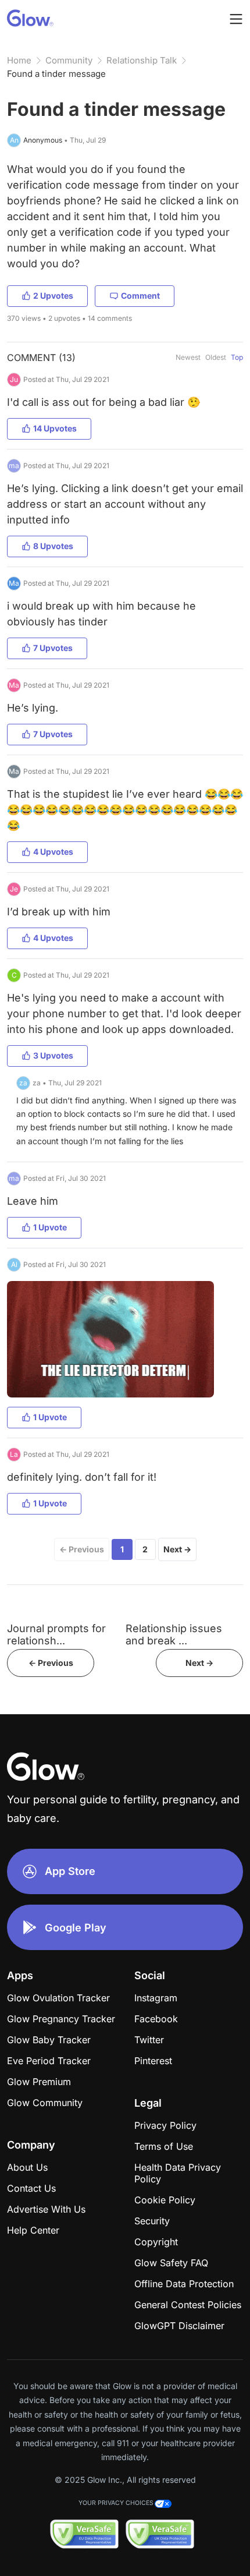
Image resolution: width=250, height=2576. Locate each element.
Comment (140, 296)
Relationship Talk (142, 60)
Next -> (199, 1663)
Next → (177, 1549)
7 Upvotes (53, 648)
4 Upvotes (53, 852)
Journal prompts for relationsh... (56, 1634)
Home (19, 60)
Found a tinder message (56, 74)
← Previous (82, 1549)
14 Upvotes (55, 428)
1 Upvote (50, 1227)
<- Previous (51, 1663)
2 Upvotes (53, 296)
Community (69, 60)
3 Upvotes (53, 1055)
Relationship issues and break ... (174, 1634)
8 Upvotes (53, 546)
